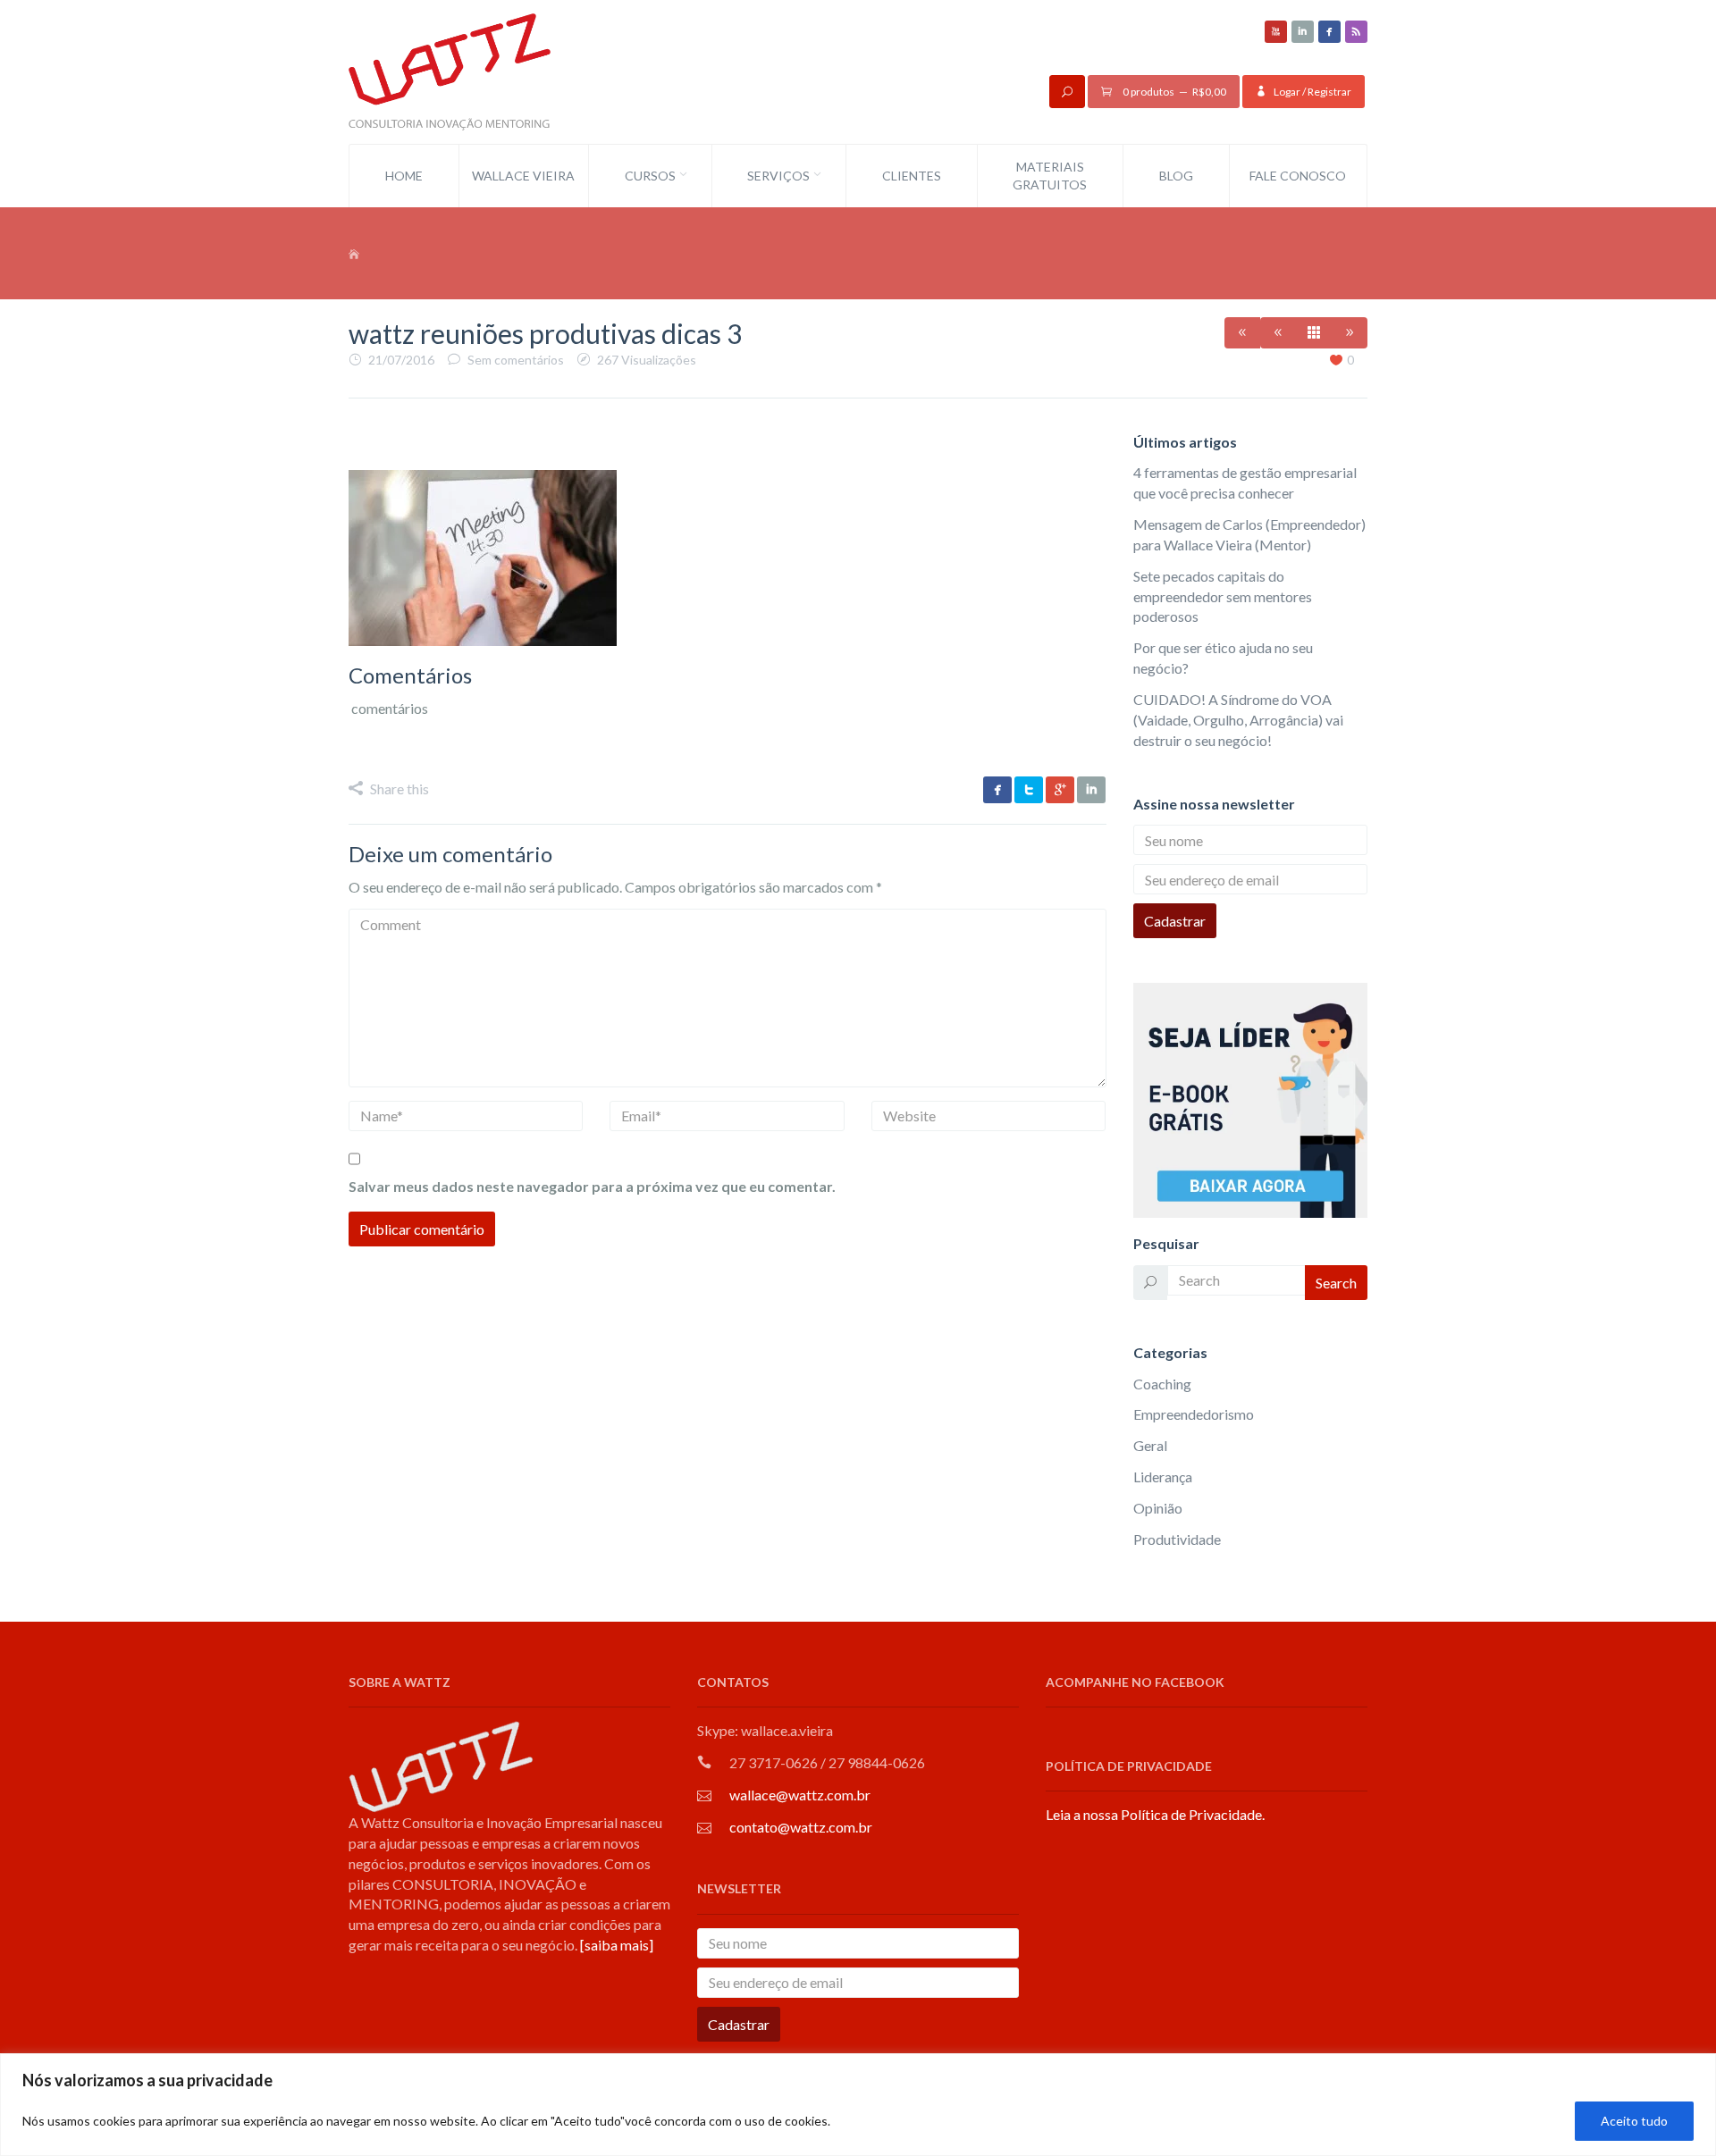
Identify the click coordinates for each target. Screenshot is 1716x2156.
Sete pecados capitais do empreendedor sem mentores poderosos (1223, 596)
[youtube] (1276, 32)
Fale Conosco (1298, 176)
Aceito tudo (1634, 2121)
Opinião (1158, 1508)
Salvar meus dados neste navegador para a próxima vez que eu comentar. (592, 1186)
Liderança (1163, 1476)
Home (404, 176)
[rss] (1356, 32)
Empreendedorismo (1194, 1414)
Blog (1176, 176)
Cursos (650, 176)
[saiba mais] (617, 1945)
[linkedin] (1303, 32)
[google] (1060, 790)
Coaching (1162, 1384)
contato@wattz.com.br (801, 1827)
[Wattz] (450, 70)
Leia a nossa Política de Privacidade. (1155, 1814)
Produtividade (1177, 1539)
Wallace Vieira (523, 176)
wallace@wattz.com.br (800, 1795)
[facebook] (1329, 32)
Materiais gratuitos (1050, 176)
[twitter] (1029, 790)
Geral (1150, 1445)
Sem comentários (516, 360)
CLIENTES (912, 176)
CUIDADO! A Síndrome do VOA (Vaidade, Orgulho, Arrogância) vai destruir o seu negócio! (1238, 720)
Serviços (778, 176)
